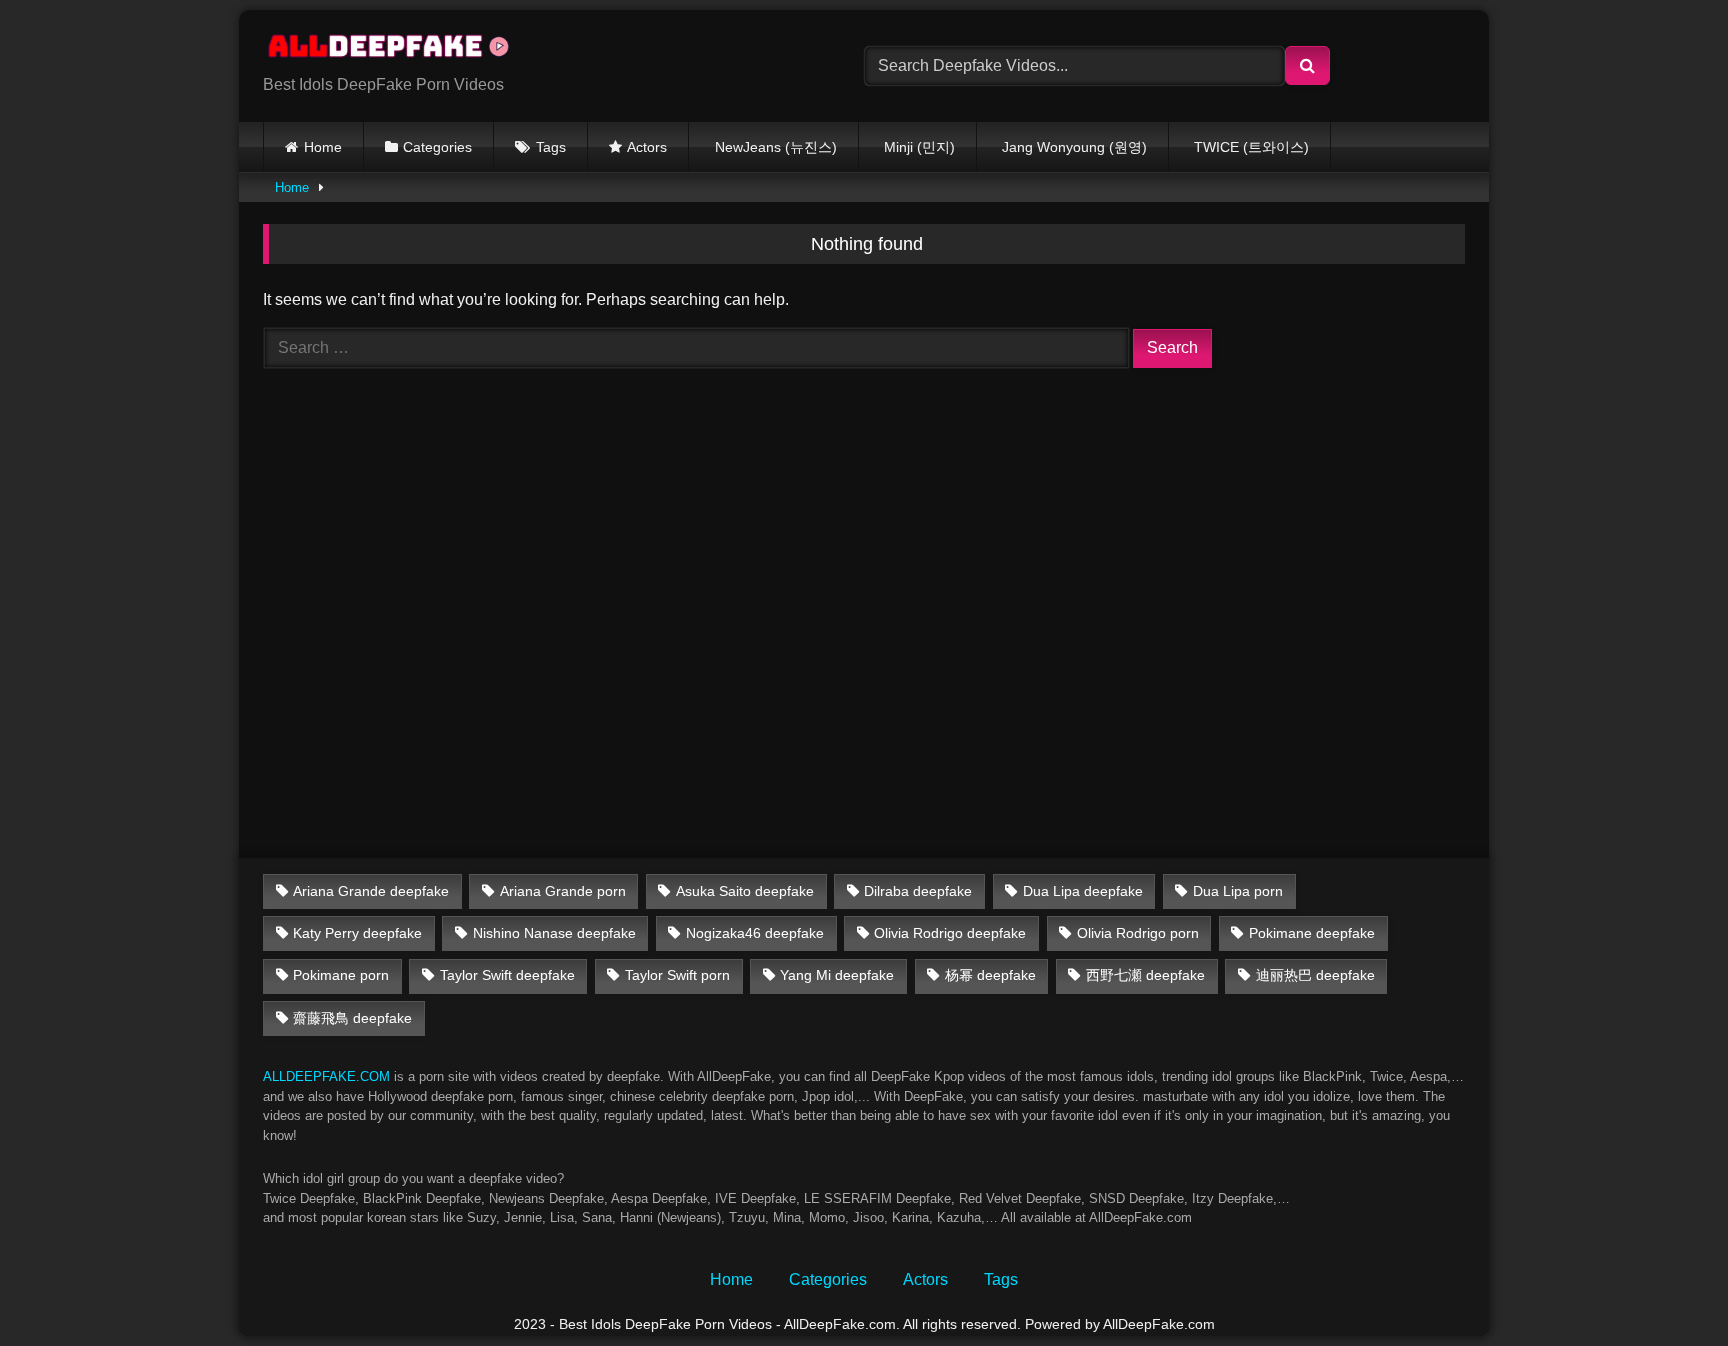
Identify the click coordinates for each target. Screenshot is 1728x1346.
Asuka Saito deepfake (745, 891)
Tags (551, 147)
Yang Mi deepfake (837, 975)
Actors (647, 147)
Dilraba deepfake (918, 891)
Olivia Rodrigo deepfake (950, 933)
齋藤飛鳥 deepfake (352, 1018)
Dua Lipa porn (1238, 891)
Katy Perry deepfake (357, 933)
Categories (437, 147)
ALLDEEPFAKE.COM (326, 1076)
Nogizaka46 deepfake (755, 933)
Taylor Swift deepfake (507, 975)
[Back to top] (1666, 1286)
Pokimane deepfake (1312, 933)
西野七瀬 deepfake (1145, 975)
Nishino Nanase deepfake (554, 933)
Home (323, 147)
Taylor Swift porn (677, 975)
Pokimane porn (341, 975)
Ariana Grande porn (563, 891)
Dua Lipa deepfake (1083, 891)
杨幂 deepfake (990, 975)
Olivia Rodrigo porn (1138, 933)
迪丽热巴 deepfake (1315, 975)
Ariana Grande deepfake (371, 891)
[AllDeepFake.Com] (398, 50)
